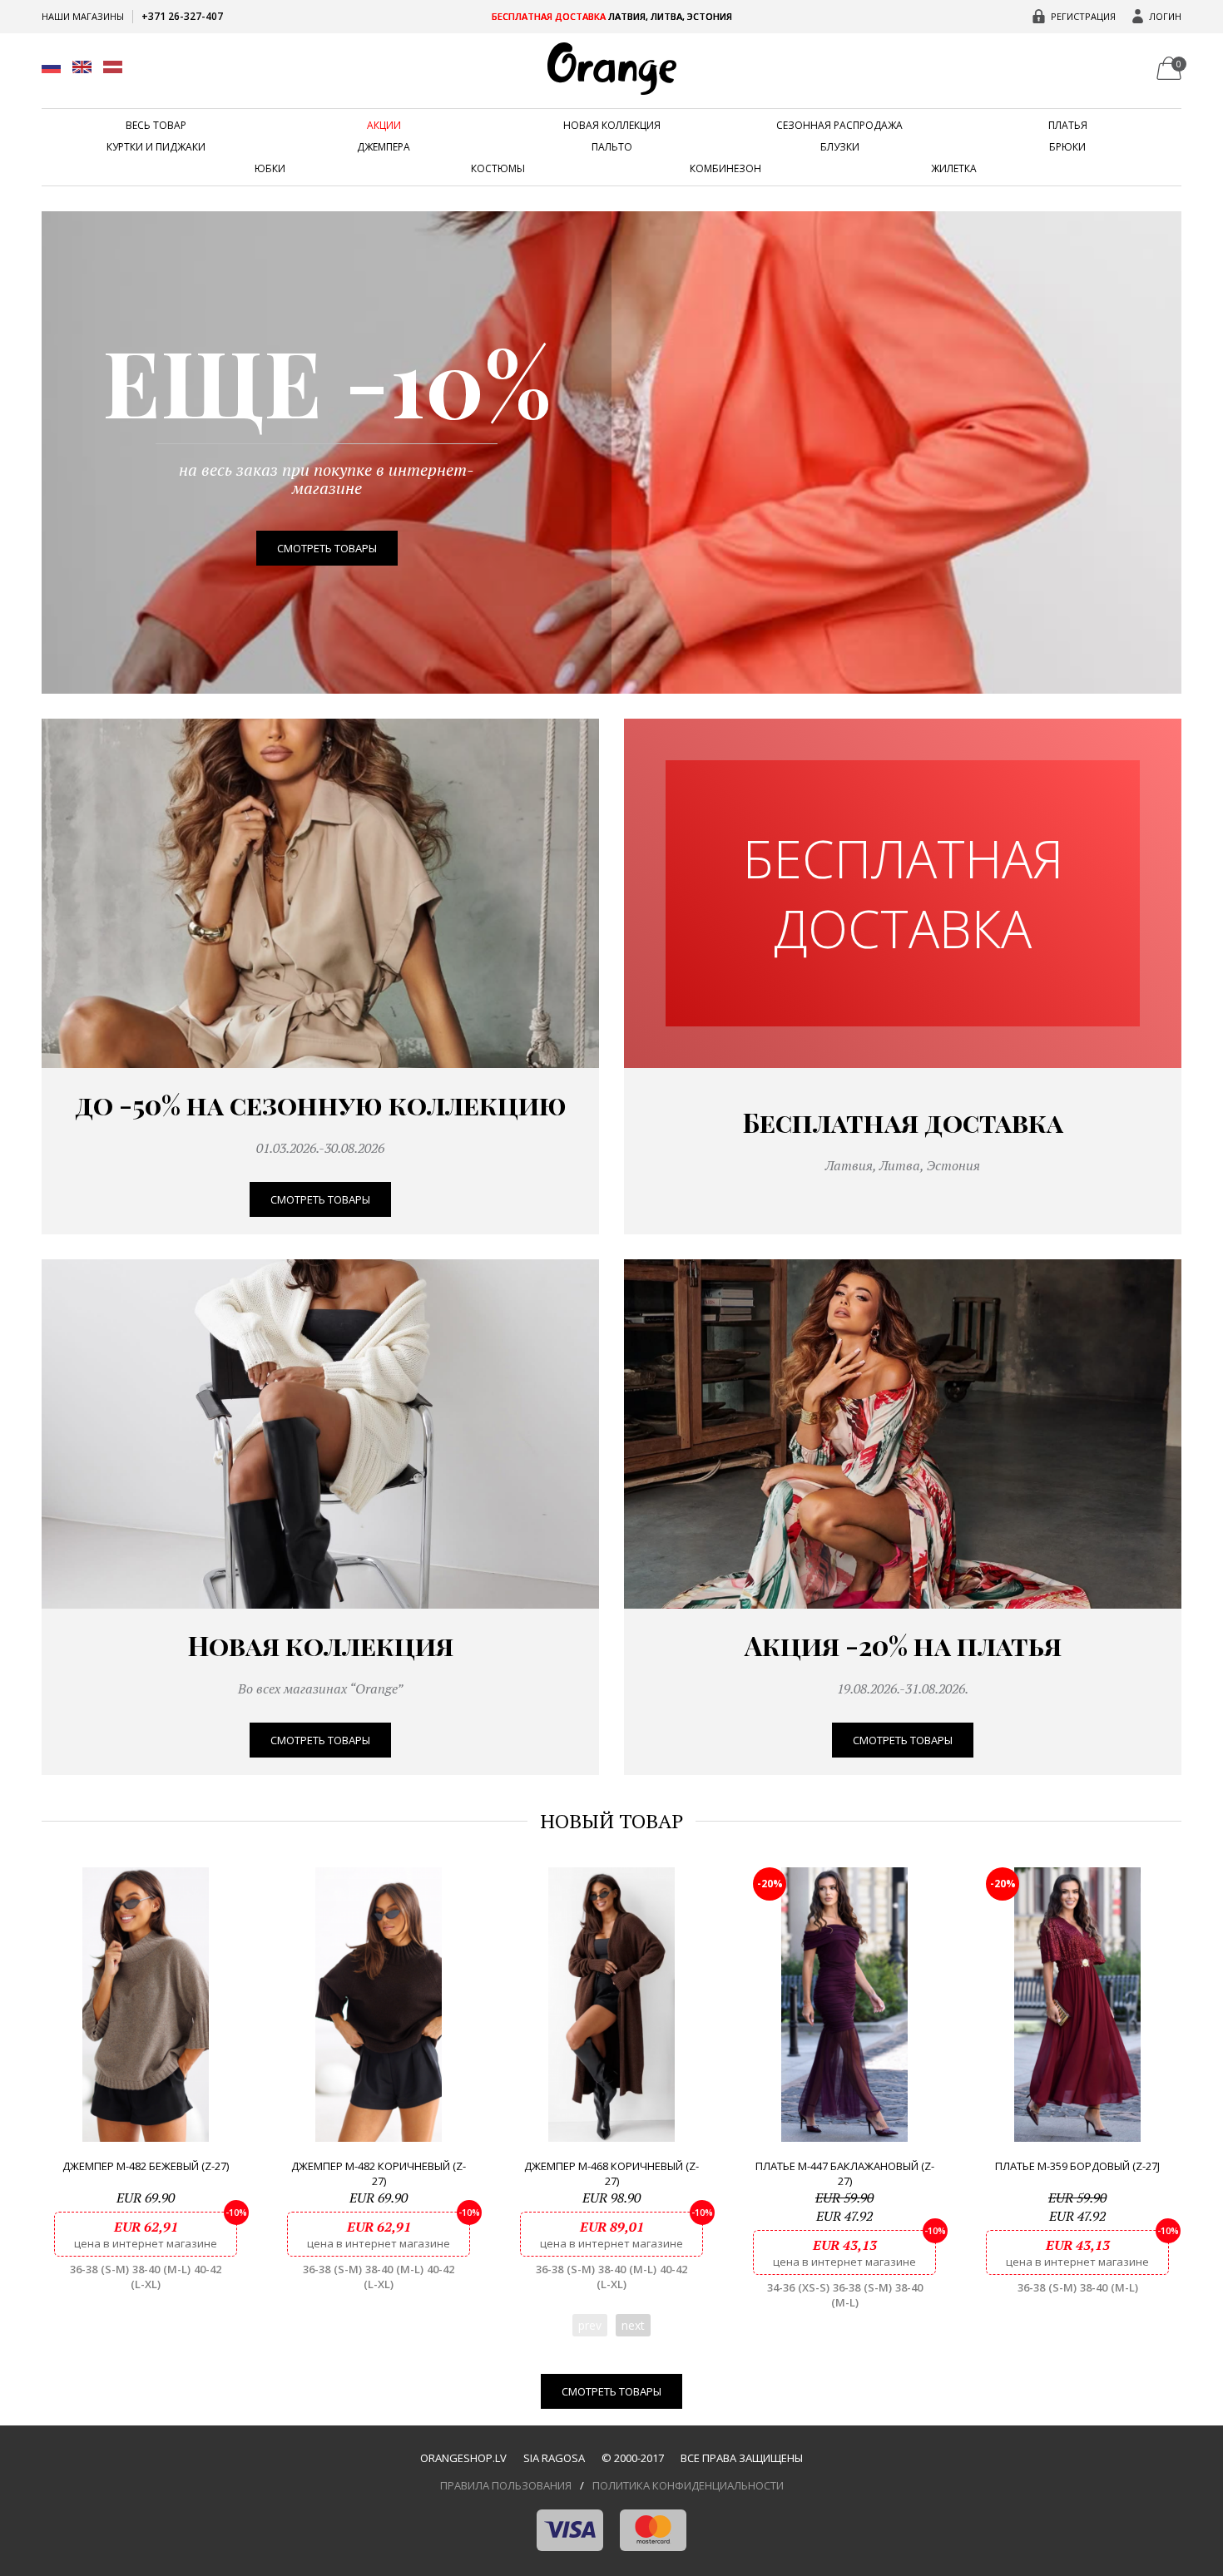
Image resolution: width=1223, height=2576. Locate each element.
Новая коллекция (612, 126)
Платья (1068, 126)
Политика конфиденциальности (688, 2485)
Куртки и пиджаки (156, 147)
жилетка (954, 169)
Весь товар (156, 126)
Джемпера (384, 147)
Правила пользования (506, 2485)
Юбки (270, 169)
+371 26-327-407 (182, 16)
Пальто (612, 147)
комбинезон (725, 169)
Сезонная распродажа (839, 126)
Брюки (1067, 147)
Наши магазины (83, 16)
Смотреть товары (327, 548)
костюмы (498, 169)
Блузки (840, 147)
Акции (384, 126)
